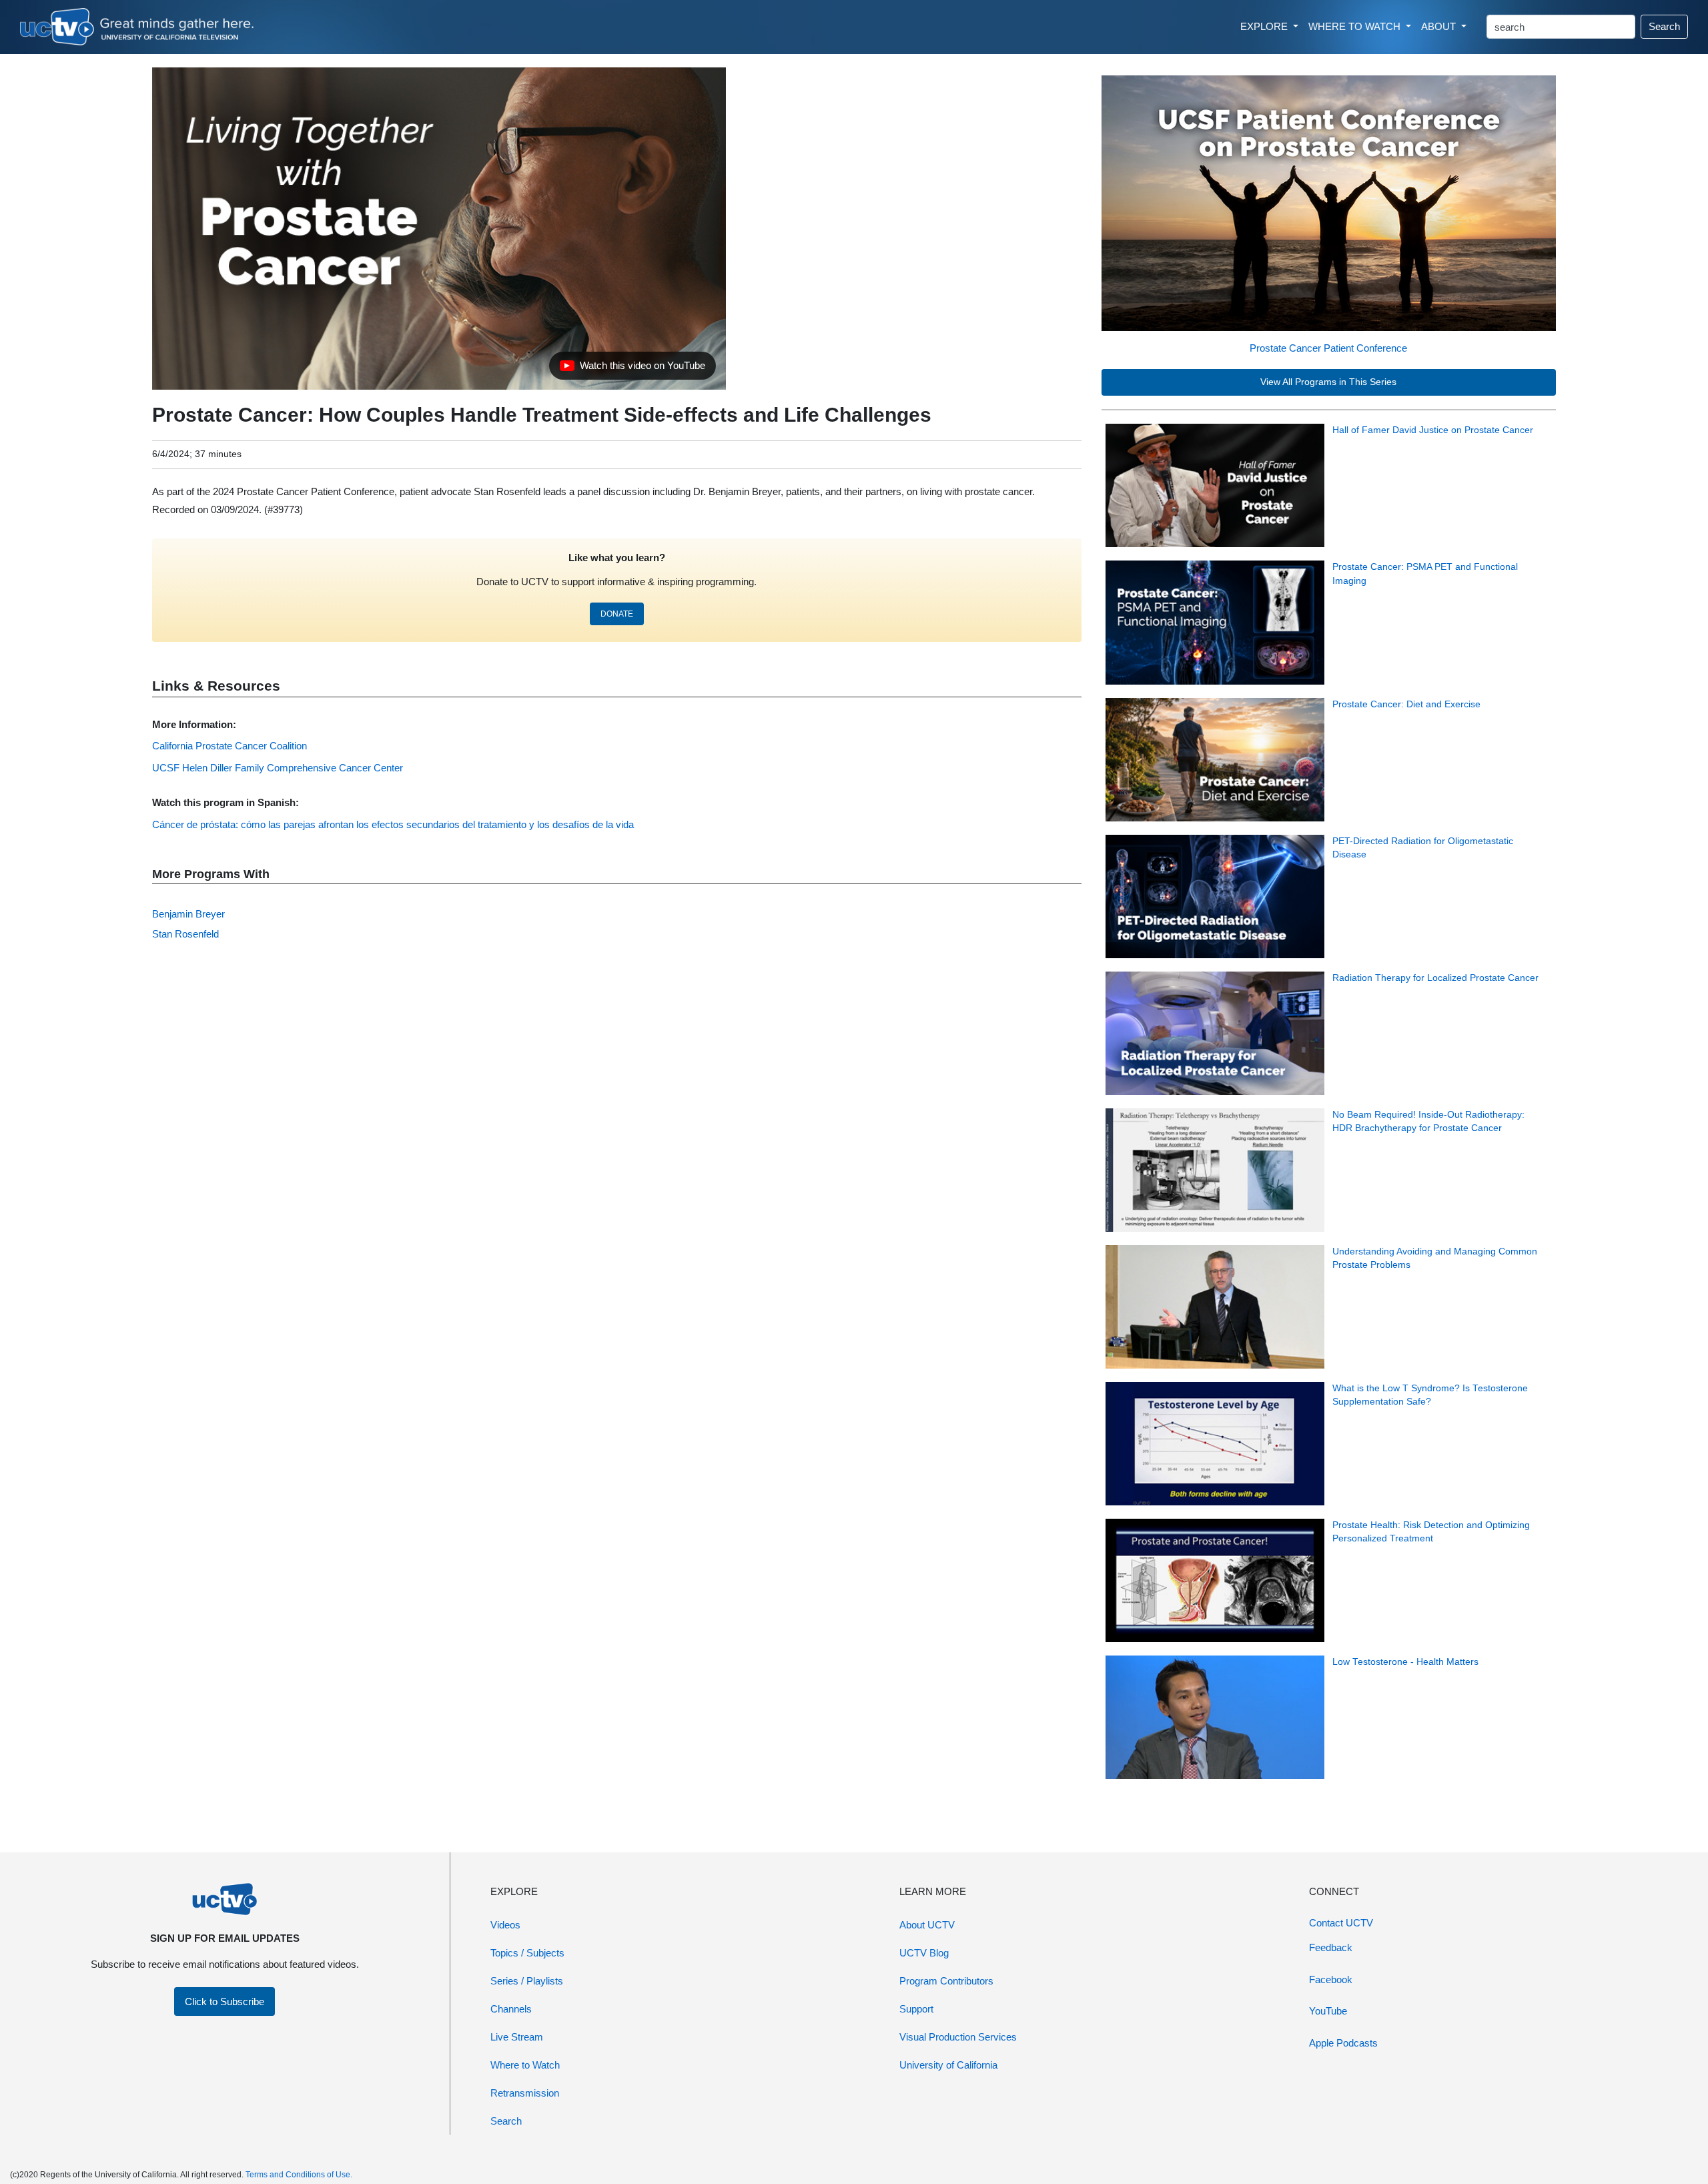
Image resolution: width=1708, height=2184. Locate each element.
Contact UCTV (1341, 1923)
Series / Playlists (527, 1981)
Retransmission (525, 2093)
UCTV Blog (924, 1953)
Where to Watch (525, 2065)
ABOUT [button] (1440, 26)
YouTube (1328, 2011)
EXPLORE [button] (1265, 26)
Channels (511, 2009)
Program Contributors (946, 1981)
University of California (948, 2065)
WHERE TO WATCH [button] (1356, 26)
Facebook (1331, 1979)
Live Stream (517, 2037)
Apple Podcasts (1343, 2043)
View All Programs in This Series (1328, 382)
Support (916, 2009)
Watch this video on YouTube (632, 369)
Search (1664, 26)
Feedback (1331, 1947)
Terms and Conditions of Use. (299, 2175)
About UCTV (927, 1925)
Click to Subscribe (225, 2001)
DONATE (617, 614)
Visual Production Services (958, 2037)
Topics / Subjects (527, 1953)
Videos (505, 1925)
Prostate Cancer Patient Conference (1328, 348)
